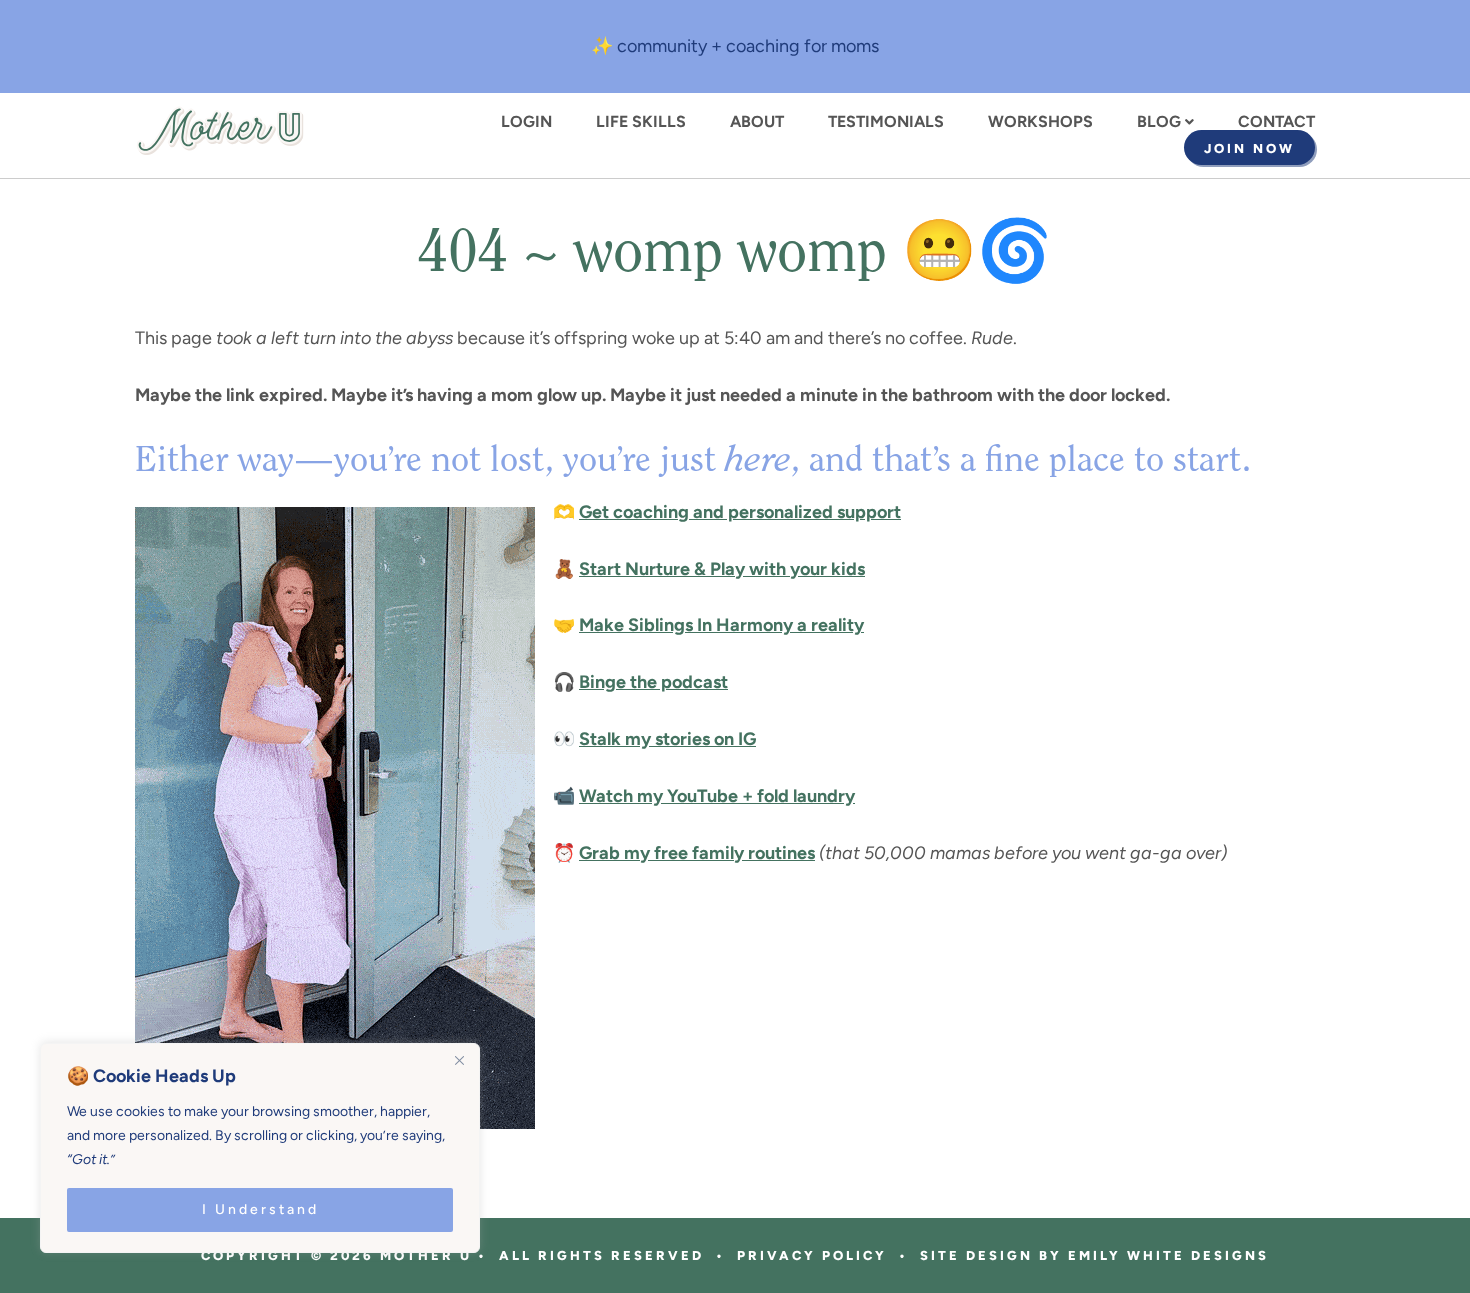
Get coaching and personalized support (740, 512)
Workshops (1040, 122)
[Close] (459, 1060)
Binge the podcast (653, 682)
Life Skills (641, 122)
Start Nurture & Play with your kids (722, 569)
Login (526, 122)
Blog (1159, 122)
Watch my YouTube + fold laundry (717, 796)
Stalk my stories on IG (667, 739)
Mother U (220, 131)
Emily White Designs (1168, 1255)
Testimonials (886, 122)
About (757, 122)
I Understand (260, 1209)
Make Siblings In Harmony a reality (721, 625)
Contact (1276, 122)
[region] (260, 1148)
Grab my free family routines (697, 853)
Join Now (1249, 148)
